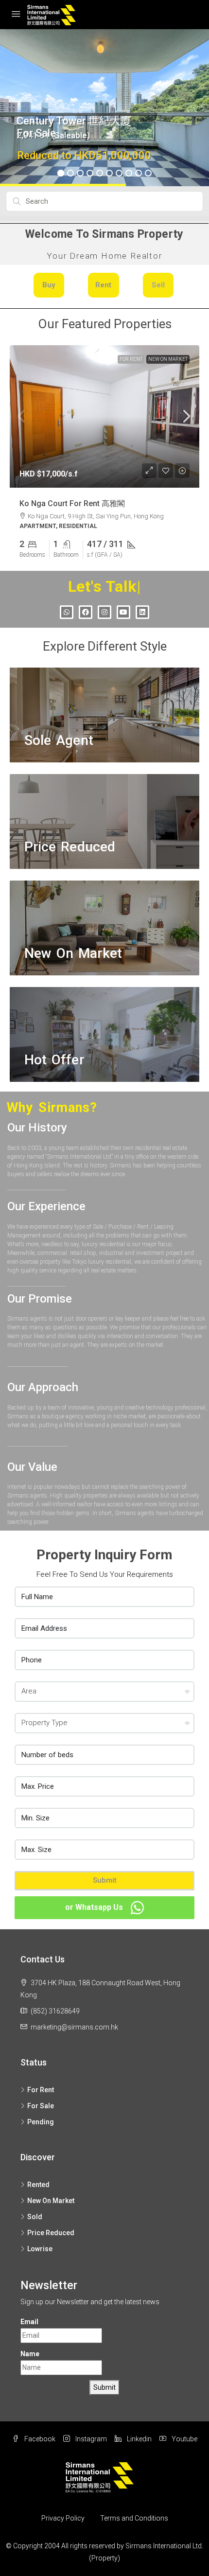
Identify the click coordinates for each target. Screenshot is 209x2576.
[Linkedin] (142, 612)
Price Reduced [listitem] (51, 2233)
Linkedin (139, 2439)
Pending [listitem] (41, 2122)
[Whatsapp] (67, 612)
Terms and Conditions (134, 2518)
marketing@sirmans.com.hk (74, 2027)
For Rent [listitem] (41, 2090)
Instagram (90, 2439)
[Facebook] (86, 612)
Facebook (39, 2439)
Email (29, 2322)
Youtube (184, 2439)
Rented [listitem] (38, 2185)
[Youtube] (123, 612)
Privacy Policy (63, 2518)
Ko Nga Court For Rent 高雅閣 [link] (72, 503)
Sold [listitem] (35, 2217)
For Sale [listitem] (41, 2106)
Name (30, 2354)
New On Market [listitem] (51, 2201)
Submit (105, 1880)
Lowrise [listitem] (40, 2249)
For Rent (131, 359)
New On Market (168, 359)
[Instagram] (104, 612)
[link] (104, 416)
